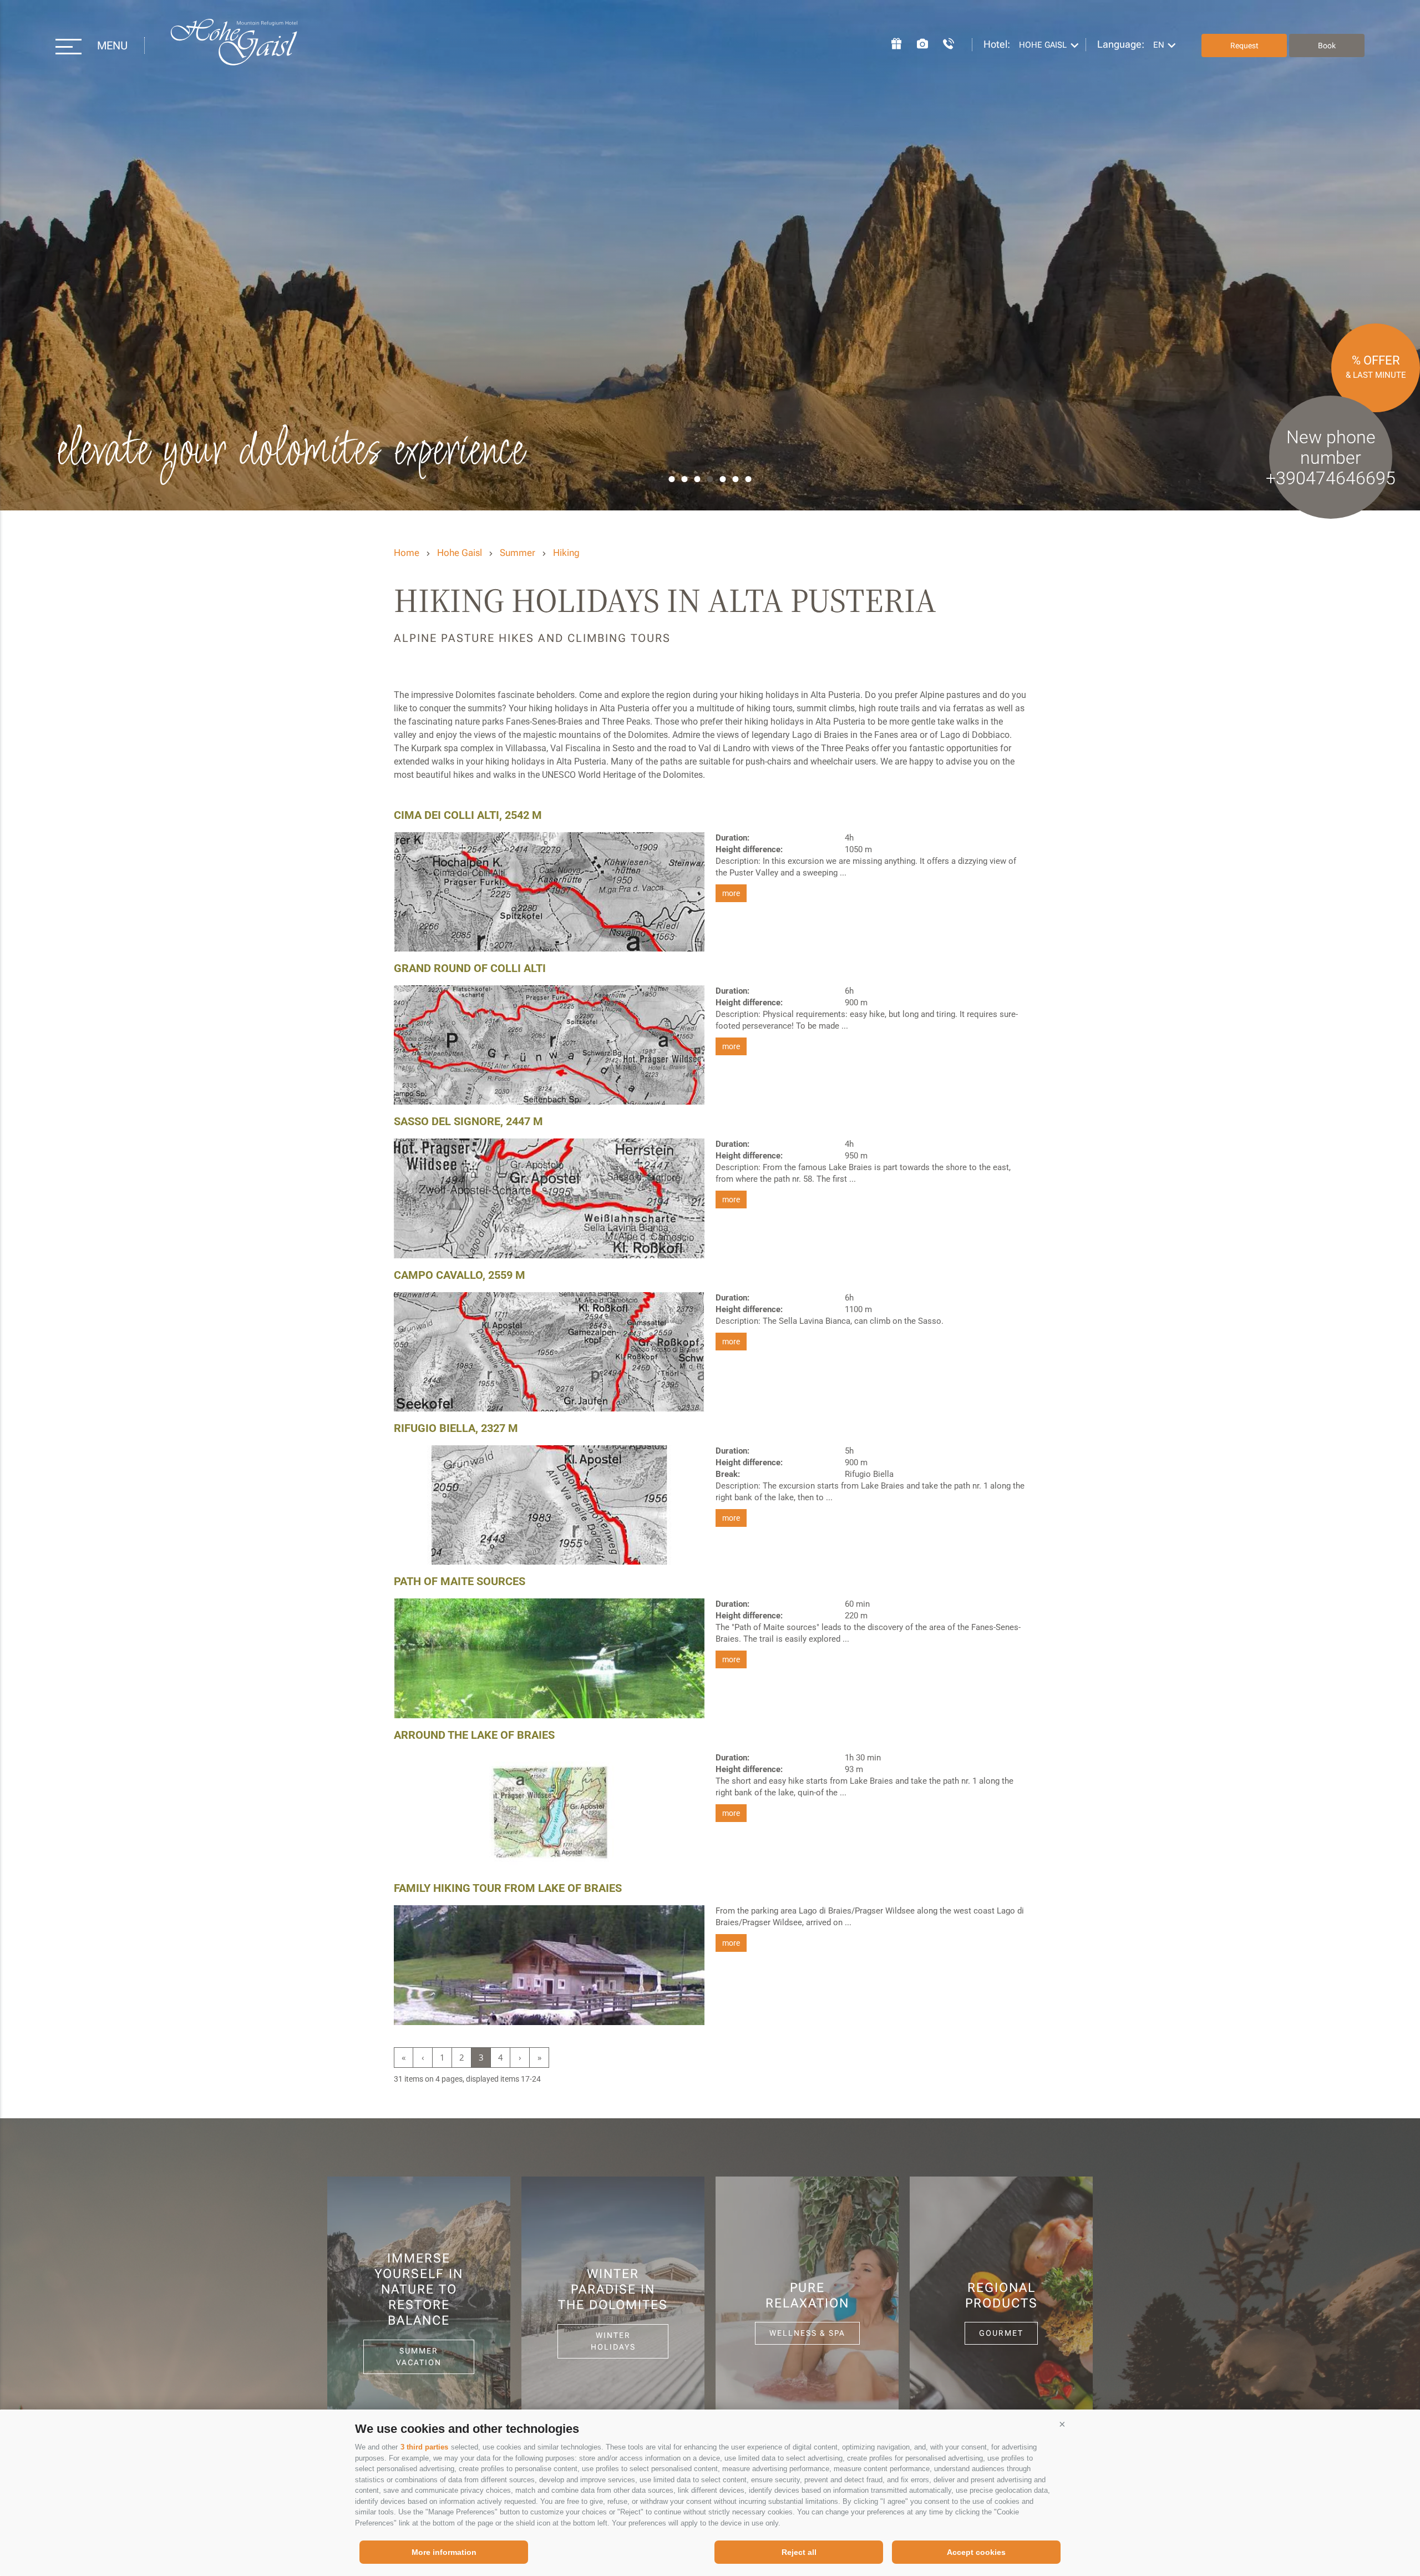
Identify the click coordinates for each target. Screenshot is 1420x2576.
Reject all (799, 2552)
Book (1327, 45)
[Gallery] (917, 42)
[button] (1062, 2425)
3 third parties (424, 2447)
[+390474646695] (943, 42)
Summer (518, 553)
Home (407, 553)
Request (1244, 45)
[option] (710, 255)
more (731, 893)
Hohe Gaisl (234, 46)
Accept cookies (976, 2552)
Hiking (566, 553)
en (1159, 45)
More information (444, 2552)
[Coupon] (891, 42)
